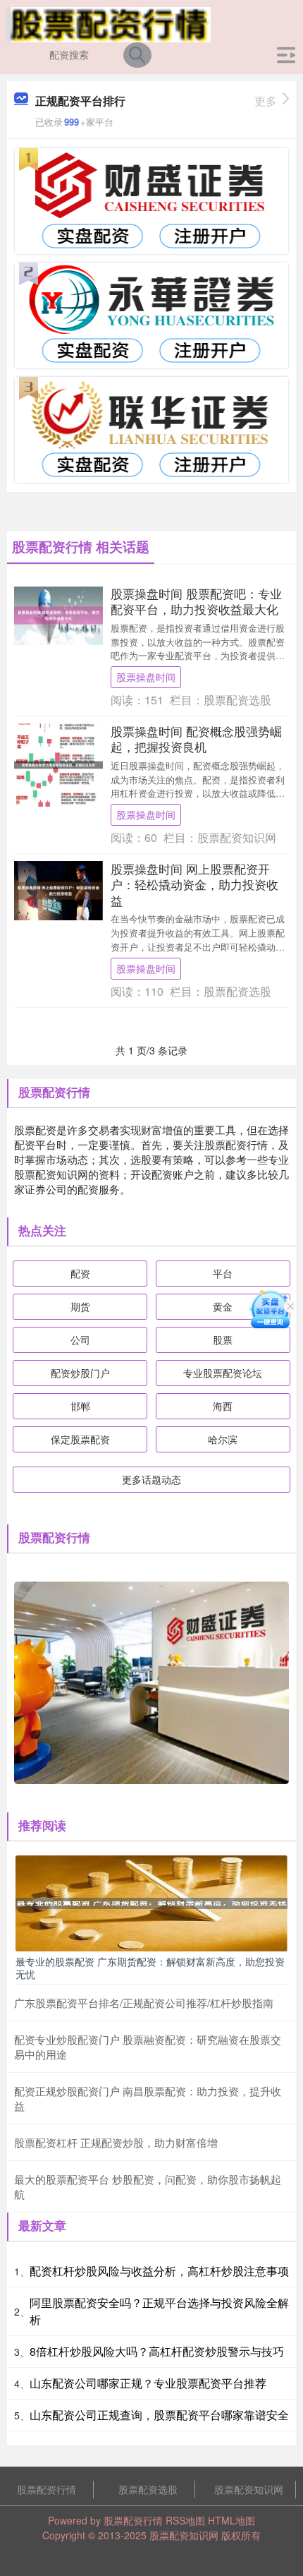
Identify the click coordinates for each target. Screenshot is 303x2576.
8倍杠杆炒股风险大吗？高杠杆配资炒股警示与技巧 (157, 2351)
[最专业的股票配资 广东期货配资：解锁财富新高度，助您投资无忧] (151, 1902)
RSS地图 (185, 2520)
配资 (80, 1273)
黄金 (223, 1306)
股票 (223, 1340)
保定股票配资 (80, 1439)
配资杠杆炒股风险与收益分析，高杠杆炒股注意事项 (159, 2271)
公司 (80, 1340)
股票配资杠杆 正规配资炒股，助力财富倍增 (116, 2142)
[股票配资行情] (109, 23)
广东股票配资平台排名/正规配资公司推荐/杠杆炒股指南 (144, 2003)
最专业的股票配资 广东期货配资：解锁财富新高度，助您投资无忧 (150, 1968)
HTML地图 (231, 2520)
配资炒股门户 (80, 1373)
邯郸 (80, 1406)
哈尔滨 (223, 1439)
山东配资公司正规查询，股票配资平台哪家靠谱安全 (159, 2415)
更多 (266, 101)
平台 (223, 1273)
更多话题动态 (151, 1479)
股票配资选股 (148, 2489)
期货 (80, 1306)
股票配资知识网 (249, 2489)
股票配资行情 (47, 2489)
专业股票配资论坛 (223, 1373)
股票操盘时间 (146, 677)
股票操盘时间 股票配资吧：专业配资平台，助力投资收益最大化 (196, 601)
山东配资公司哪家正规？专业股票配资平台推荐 (148, 2383)
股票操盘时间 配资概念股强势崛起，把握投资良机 (196, 739)
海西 (223, 1406)
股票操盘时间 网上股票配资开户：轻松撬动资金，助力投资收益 (194, 884)
